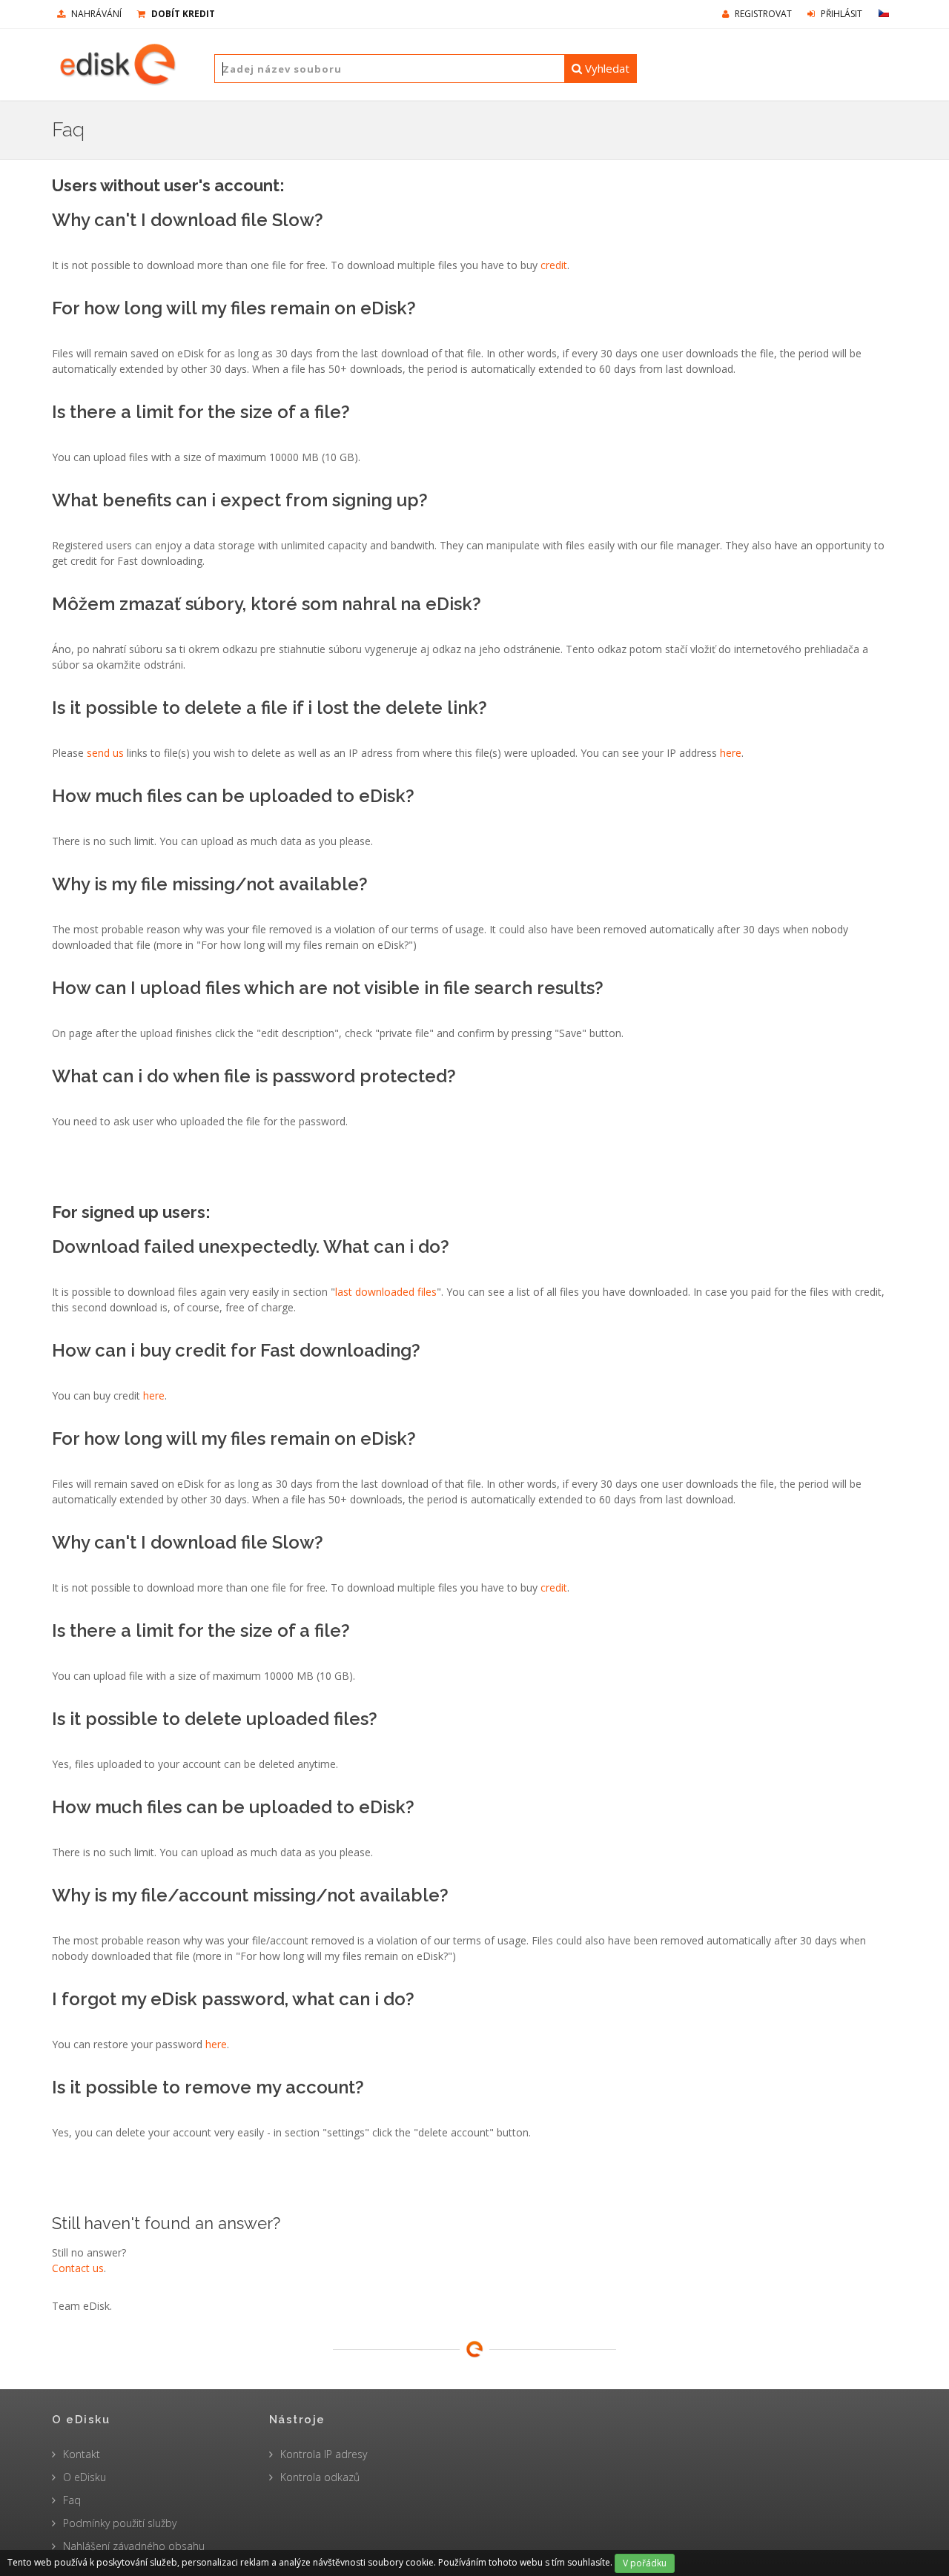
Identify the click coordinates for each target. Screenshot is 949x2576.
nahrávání (95, 14)
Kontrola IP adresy (324, 2454)
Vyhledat (606, 68)
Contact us (78, 2268)
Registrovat (762, 14)
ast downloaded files (387, 1292)
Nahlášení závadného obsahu (134, 2546)
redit (556, 265)
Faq (72, 2500)
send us (105, 753)
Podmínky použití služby (120, 2523)
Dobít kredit (182, 14)
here (731, 753)
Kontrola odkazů (320, 2477)
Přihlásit (840, 14)
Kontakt (82, 2454)
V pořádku (645, 2563)
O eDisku (85, 2477)
